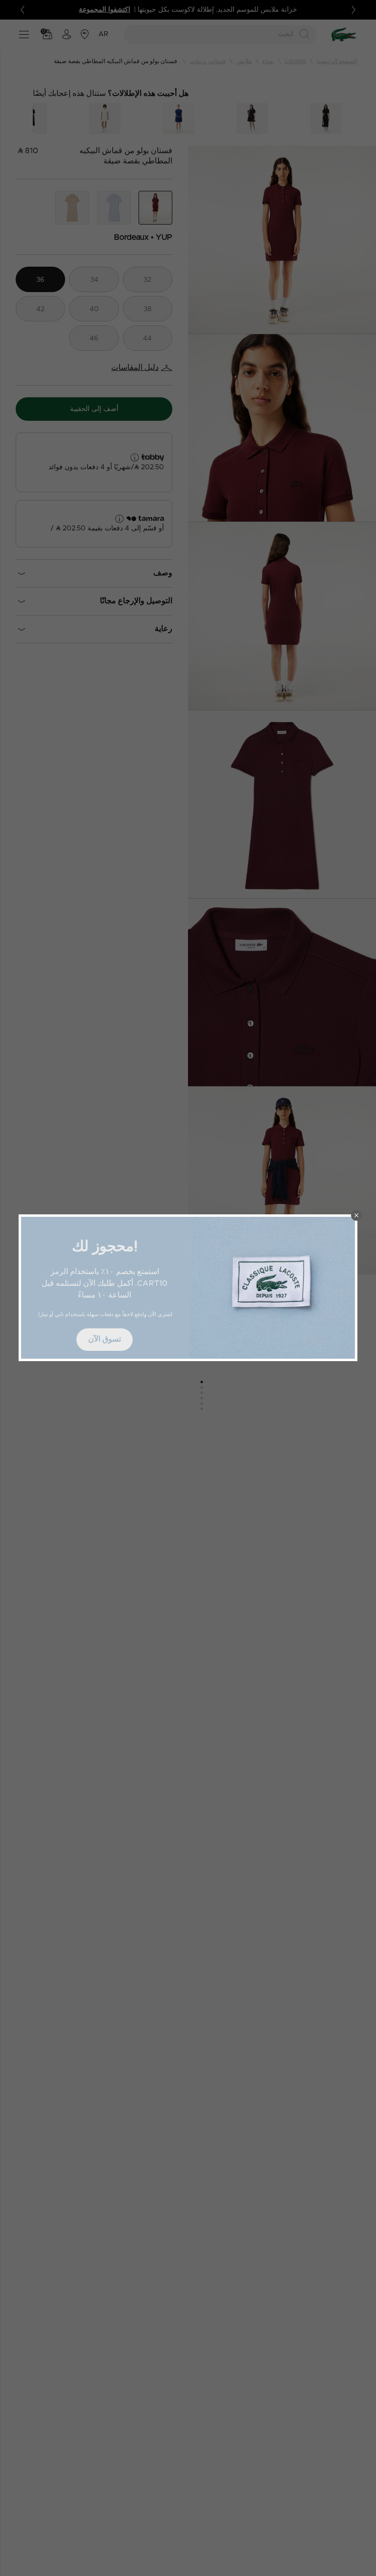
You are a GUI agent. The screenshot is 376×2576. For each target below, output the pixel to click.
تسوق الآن (105, 1339)
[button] (356, 1215)
